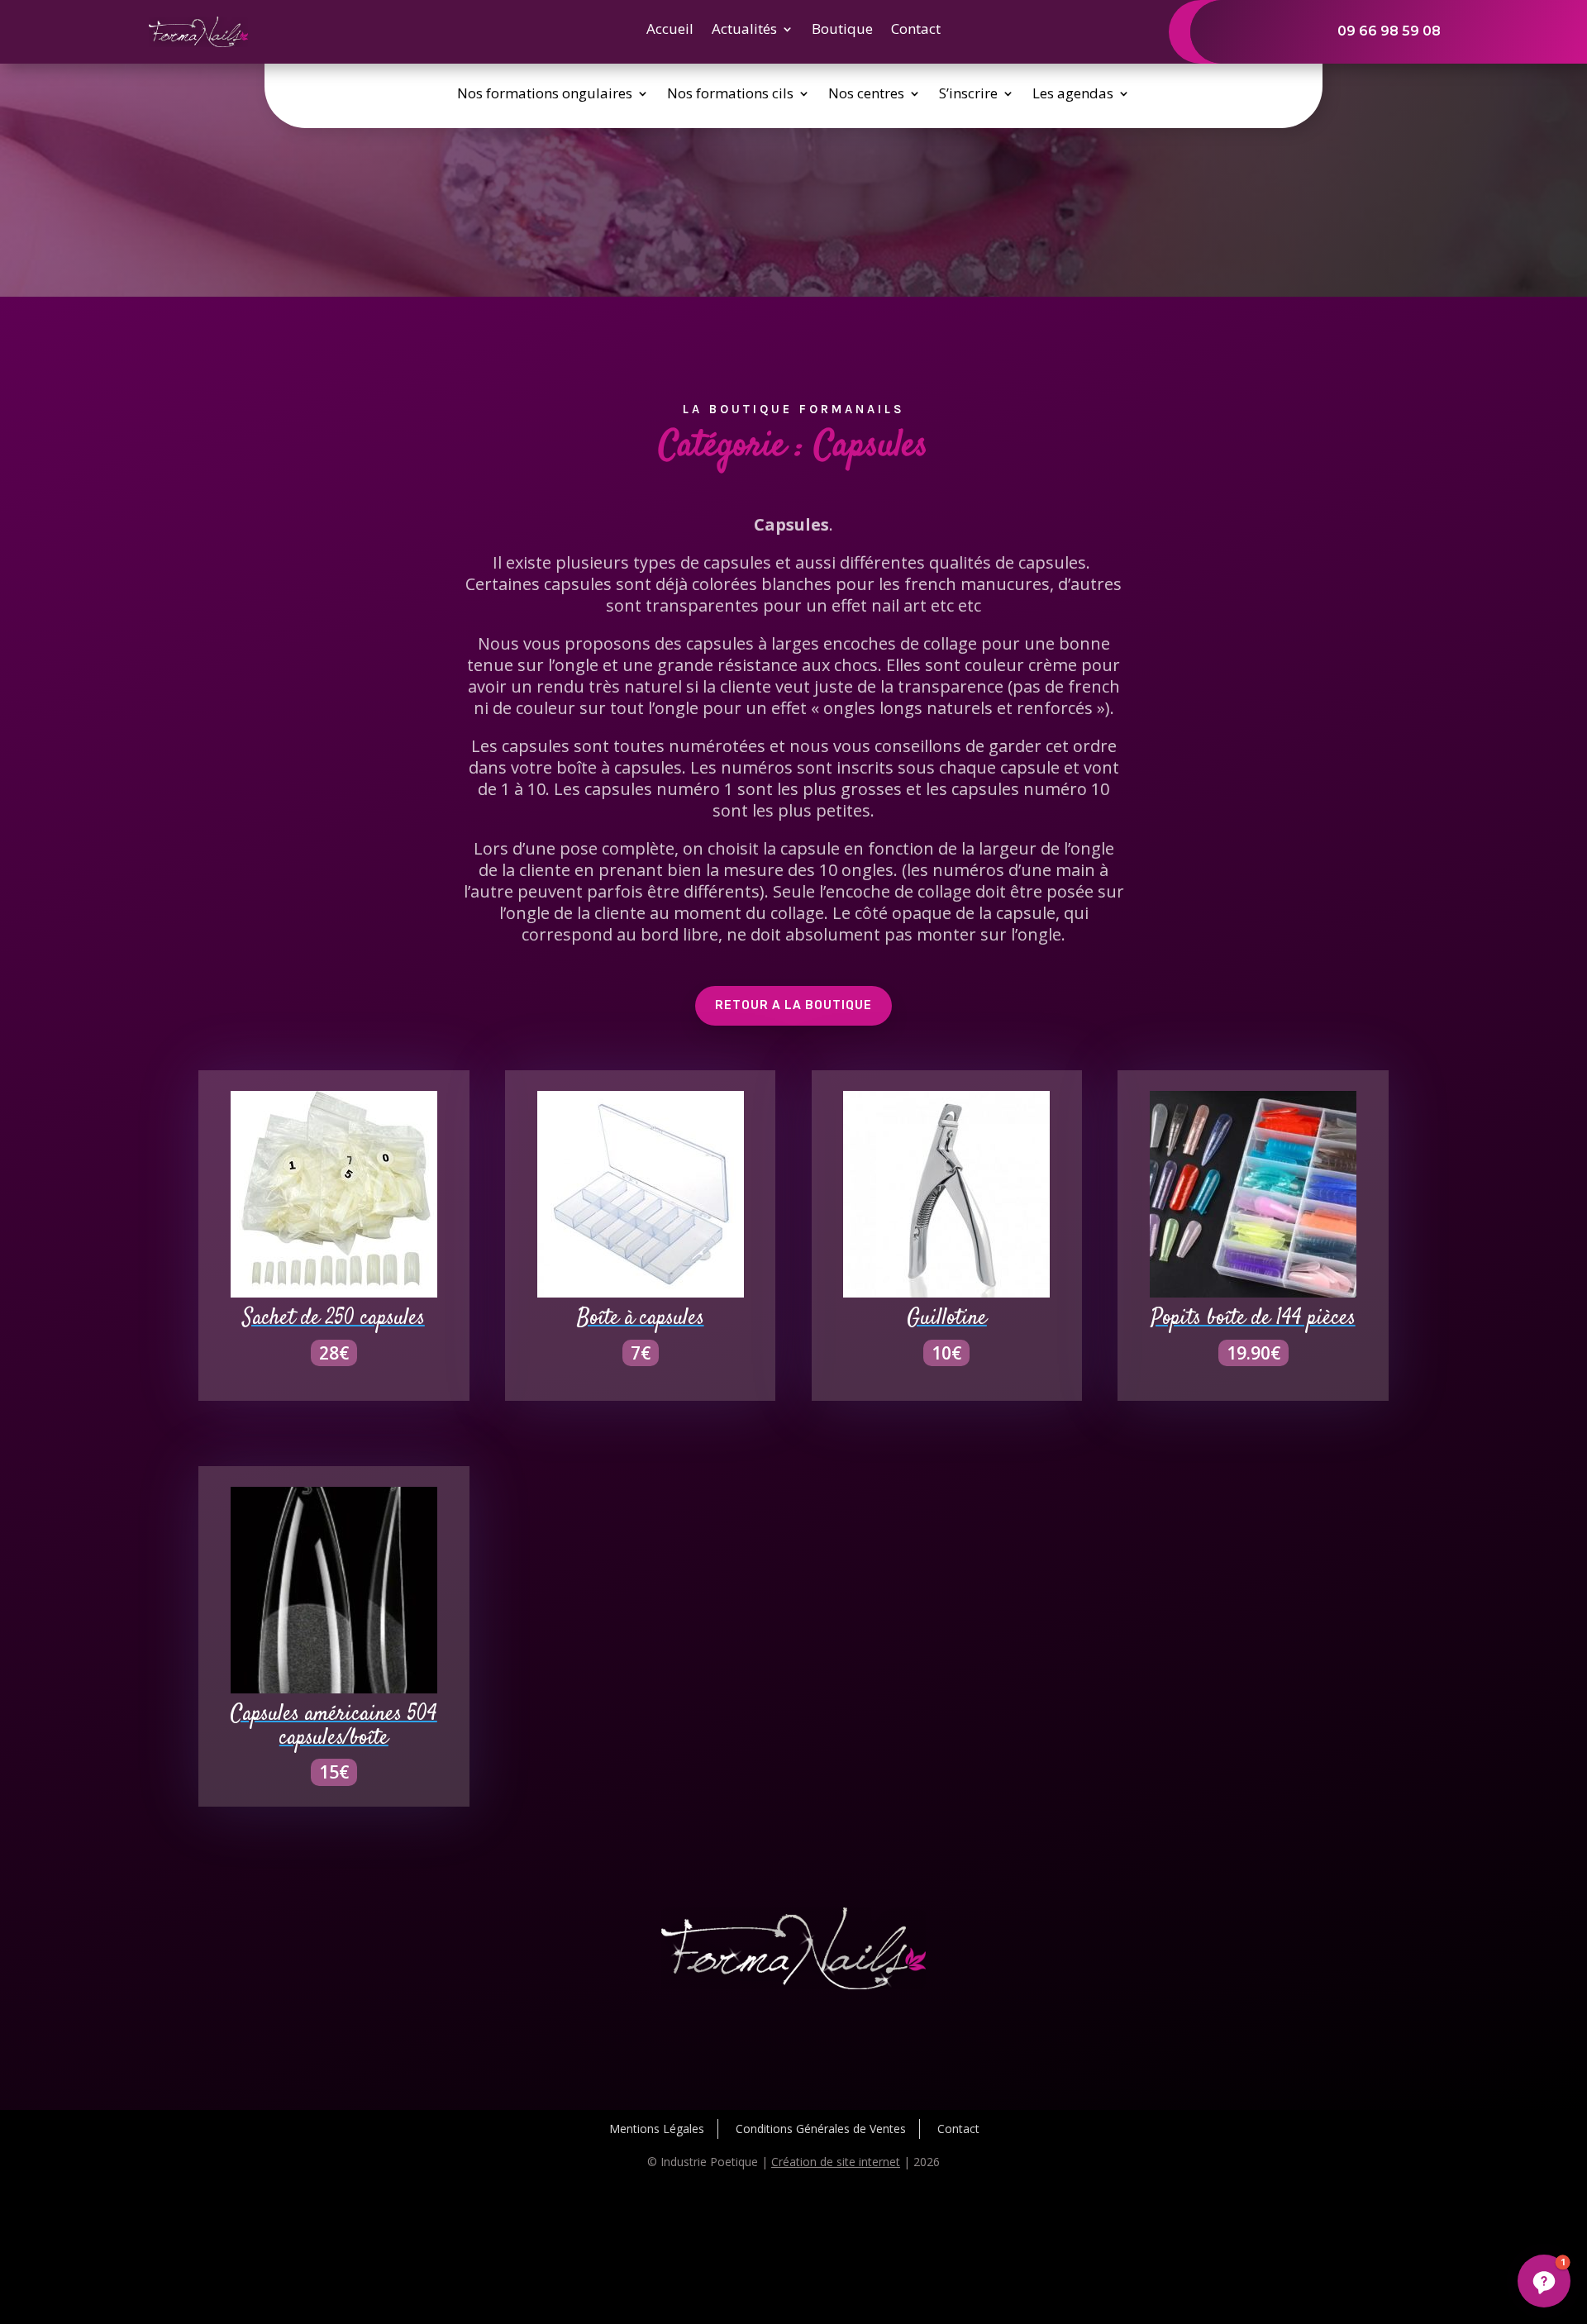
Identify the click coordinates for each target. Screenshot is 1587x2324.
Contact (916, 31)
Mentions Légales (657, 2129)
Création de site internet (836, 2162)
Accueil (670, 31)
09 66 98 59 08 (1389, 31)
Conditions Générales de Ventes (821, 2129)
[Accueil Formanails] (198, 43)
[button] (1544, 2281)
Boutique (842, 31)
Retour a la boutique (793, 1005)
